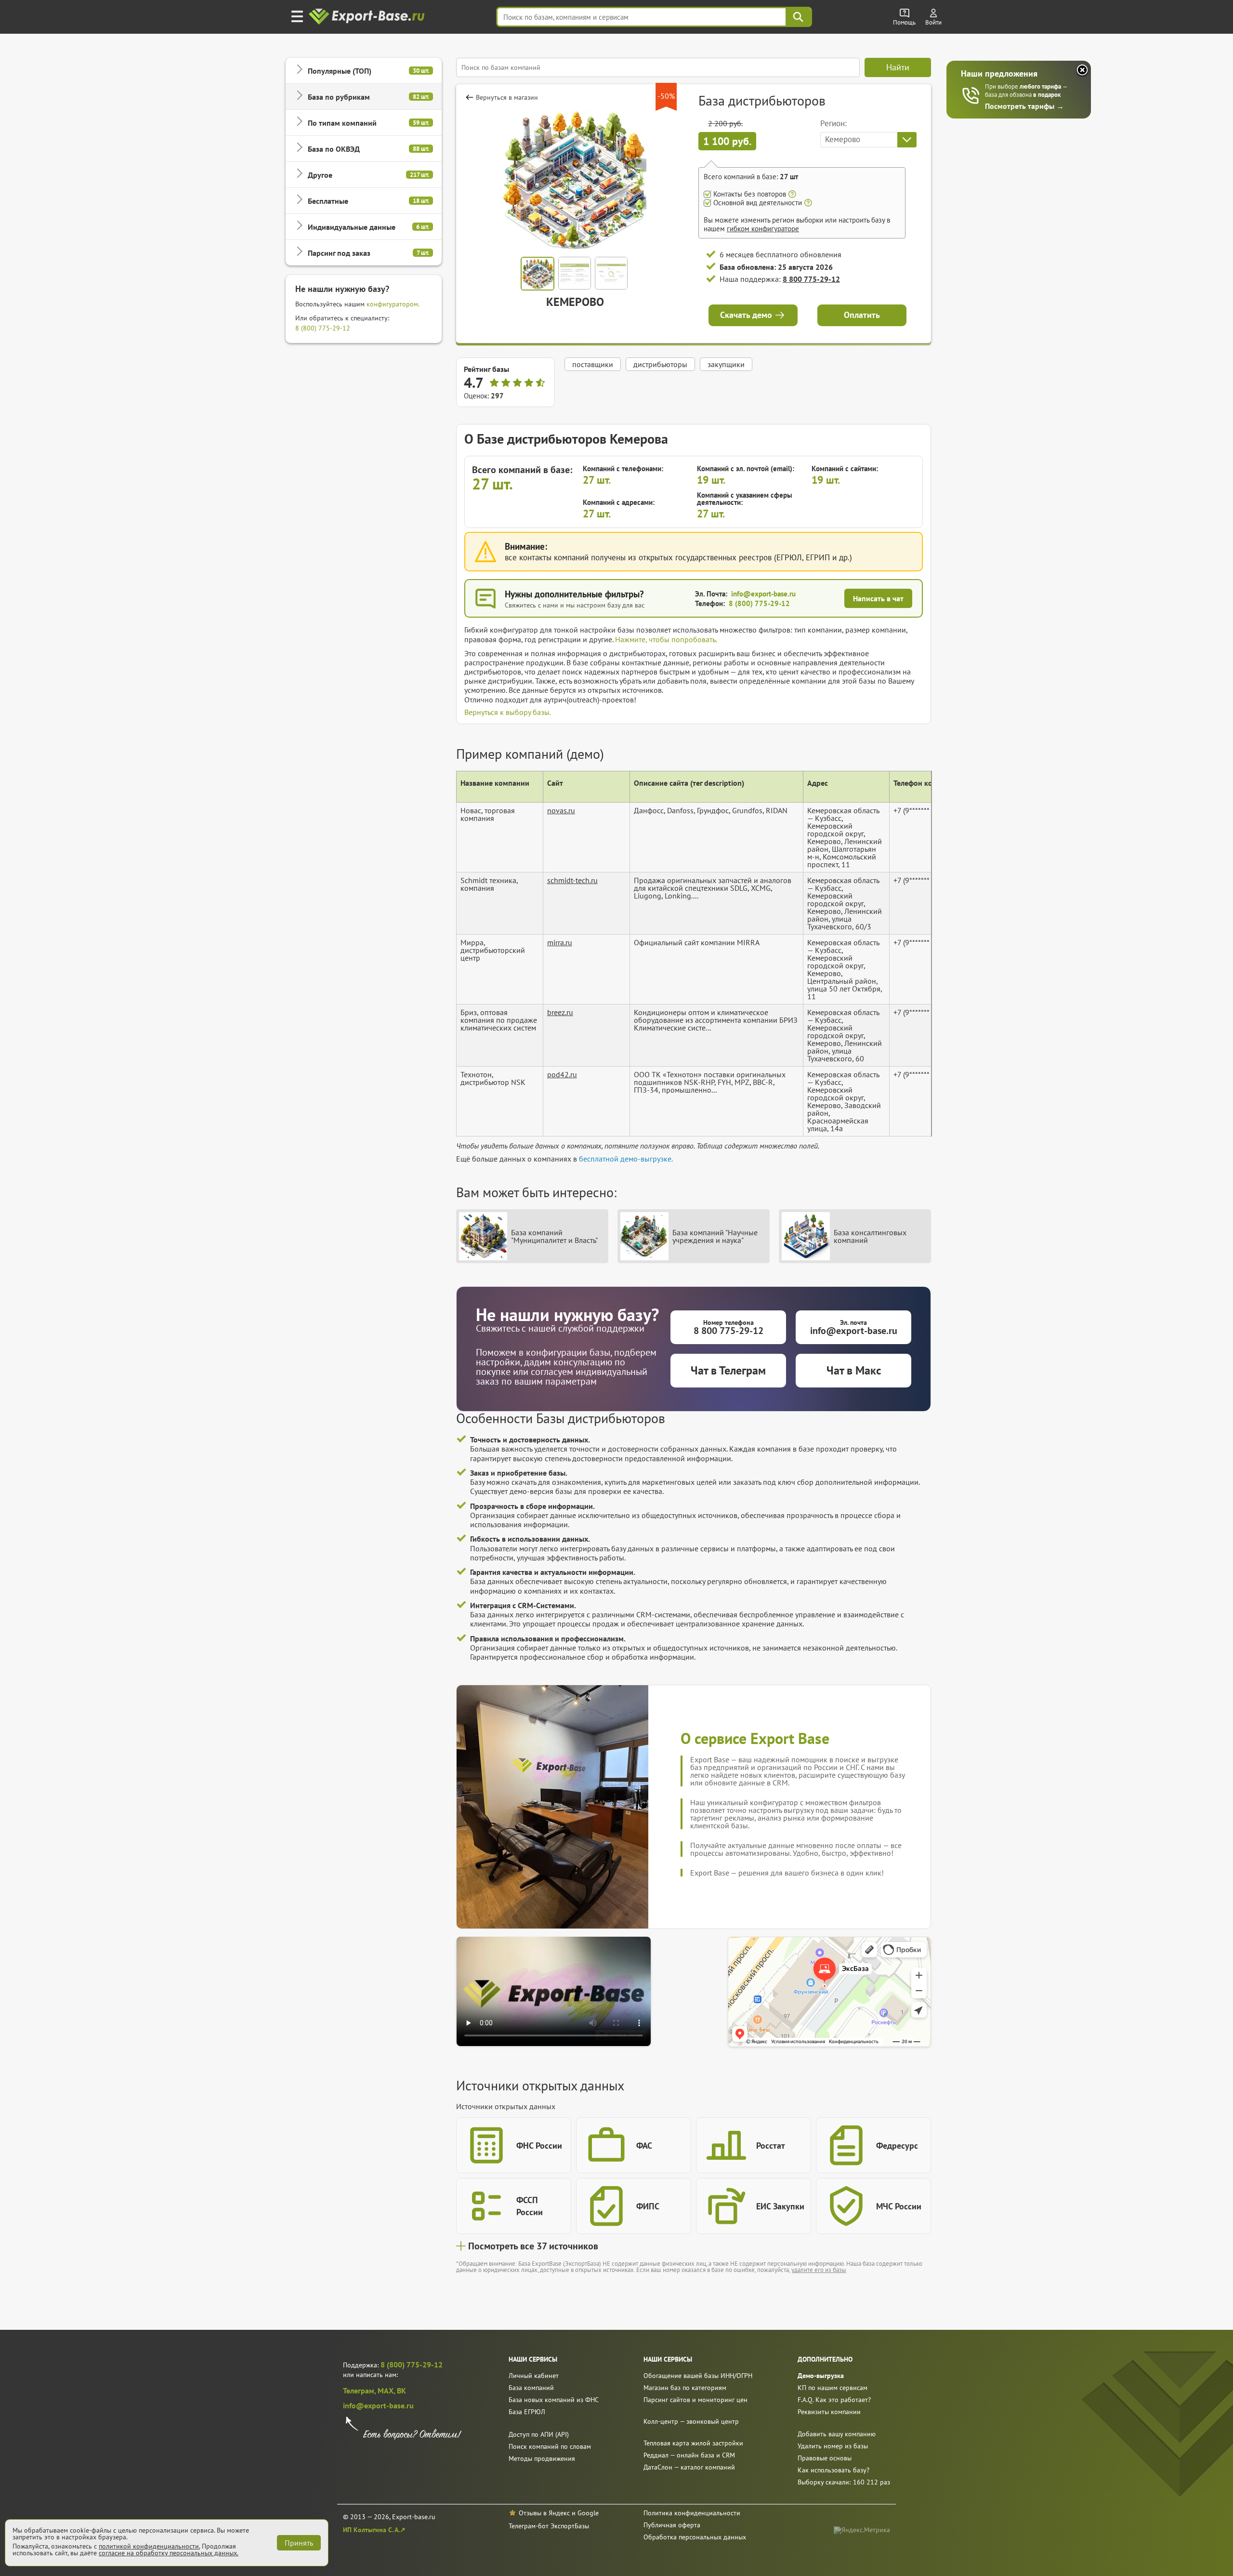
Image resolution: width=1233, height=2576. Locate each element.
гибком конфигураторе (763, 229)
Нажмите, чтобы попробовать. (666, 639)
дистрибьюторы (660, 364)
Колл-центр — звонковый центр (691, 2421)
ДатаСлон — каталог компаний (689, 2467)
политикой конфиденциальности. (149, 2546)
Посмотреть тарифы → (1024, 106)
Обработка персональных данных (695, 2537)
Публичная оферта (672, 2525)
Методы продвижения (542, 2458)
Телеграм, (360, 2391)
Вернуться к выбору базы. (508, 712)
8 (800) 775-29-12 (323, 328)
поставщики (593, 364)
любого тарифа (1041, 86)
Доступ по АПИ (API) (539, 2434)
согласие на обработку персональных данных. (169, 2553)
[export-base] (368, 17)
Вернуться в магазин (507, 97)
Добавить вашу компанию (837, 2434)
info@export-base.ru (763, 594)
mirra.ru (560, 942)
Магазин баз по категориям (685, 2388)
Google (588, 2513)
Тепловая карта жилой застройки (693, 2443)
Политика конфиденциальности (692, 2513)
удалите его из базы (819, 2270)
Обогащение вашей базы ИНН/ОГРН (698, 2376)
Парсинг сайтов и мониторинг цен (695, 2400)
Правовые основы (825, 2458)
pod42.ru (562, 1074)
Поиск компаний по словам (550, 2446)
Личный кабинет (534, 2376)
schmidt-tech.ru (572, 880)
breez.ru (560, 1012)
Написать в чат (878, 598)
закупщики (726, 364)
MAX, (387, 2391)
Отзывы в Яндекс (544, 2513)
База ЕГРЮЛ (527, 2412)
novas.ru (561, 810)
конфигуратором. (393, 304)
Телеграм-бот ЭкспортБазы (549, 2526)
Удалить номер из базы (833, 2446)
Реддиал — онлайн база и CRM (689, 2455)
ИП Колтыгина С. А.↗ (374, 2530)
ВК (401, 2391)
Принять (299, 2543)
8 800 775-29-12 (811, 279)
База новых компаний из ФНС (554, 2400)
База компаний (531, 2388)
